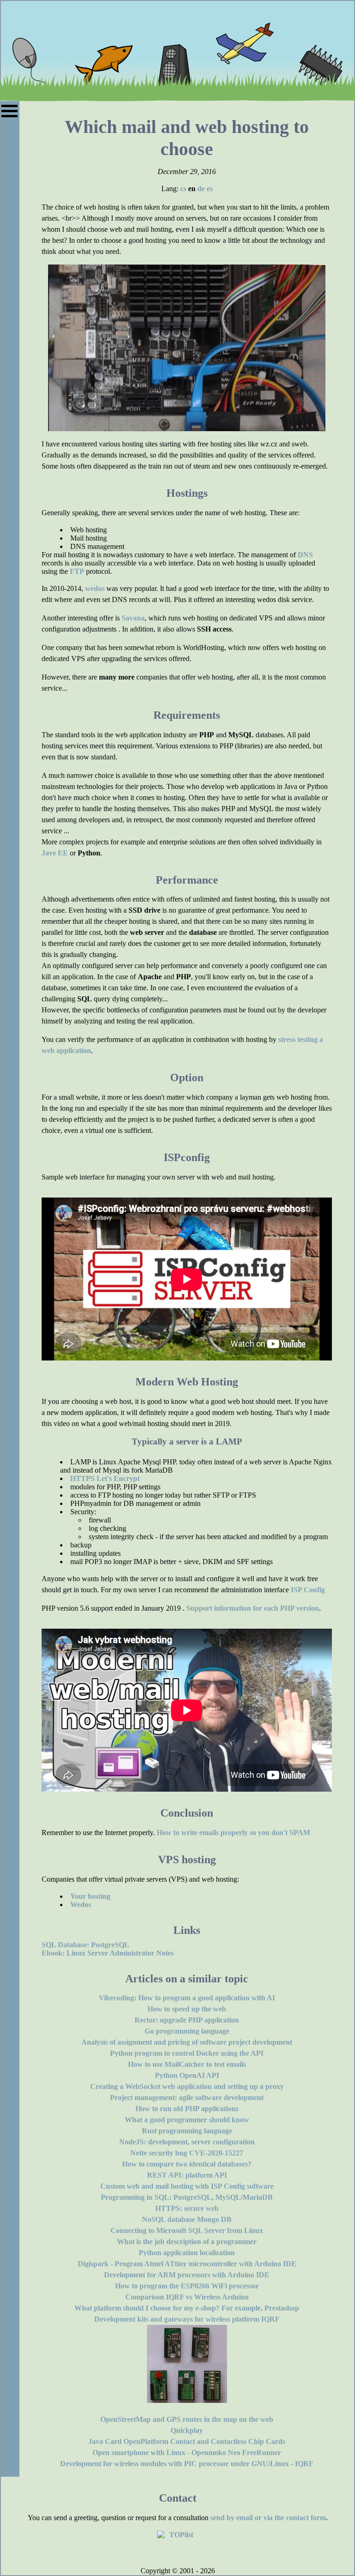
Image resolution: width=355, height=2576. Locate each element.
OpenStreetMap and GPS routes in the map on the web (187, 2419)
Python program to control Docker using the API (187, 2053)
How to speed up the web (187, 2009)
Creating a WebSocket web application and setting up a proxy (187, 2086)
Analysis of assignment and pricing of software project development (187, 2042)
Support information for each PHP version (253, 1608)
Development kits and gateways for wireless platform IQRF (187, 2319)
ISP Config (308, 1590)
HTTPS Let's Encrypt (105, 1478)
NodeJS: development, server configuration (187, 2142)
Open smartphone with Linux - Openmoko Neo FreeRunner (187, 2453)
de (201, 189)
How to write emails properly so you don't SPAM (233, 1833)
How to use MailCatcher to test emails (187, 2064)
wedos (95, 588)
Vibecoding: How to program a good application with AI (187, 1998)
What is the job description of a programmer (187, 2242)
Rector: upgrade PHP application (187, 2020)
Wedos (81, 1905)
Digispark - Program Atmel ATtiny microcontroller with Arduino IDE (187, 2264)
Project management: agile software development (187, 2098)
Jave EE (55, 853)
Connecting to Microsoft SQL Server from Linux (187, 2230)
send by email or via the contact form (268, 2518)
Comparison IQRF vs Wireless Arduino (187, 2297)
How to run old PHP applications (187, 2109)
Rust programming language (187, 2131)
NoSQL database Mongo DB (187, 2219)
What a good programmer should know (187, 2120)
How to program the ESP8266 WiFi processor (187, 2286)
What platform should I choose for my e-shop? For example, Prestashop (187, 2308)
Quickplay (187, 2430)
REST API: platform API (187, 2175)
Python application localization (187, 2253)
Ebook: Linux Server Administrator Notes (108, 1953)
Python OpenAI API (187, 2075)
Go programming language (187, 2031)
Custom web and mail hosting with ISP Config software (187, 2186)
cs (183, 189)
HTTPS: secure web (187, 2208)
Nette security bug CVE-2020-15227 (187, 2153)
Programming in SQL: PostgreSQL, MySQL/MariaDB (187, 2197)
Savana (133, 618)
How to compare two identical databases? (187, 2164)
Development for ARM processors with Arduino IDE (187, 2275)
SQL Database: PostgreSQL (86, 1945)
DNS (305, 555)
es (210, 189)
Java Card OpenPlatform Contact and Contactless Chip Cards (187, 2441)
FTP (77, 571)
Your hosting (90, 1896)
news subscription (236, 1312)
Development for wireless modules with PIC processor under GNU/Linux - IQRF (187, 2464)
